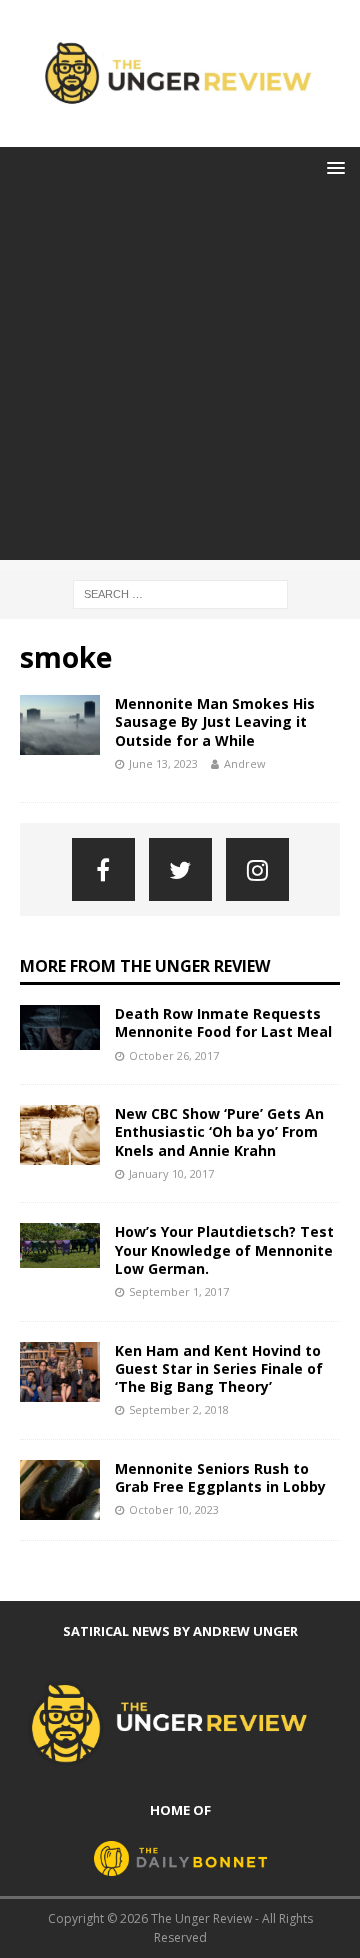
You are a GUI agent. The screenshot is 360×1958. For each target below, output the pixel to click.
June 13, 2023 (163, 763)
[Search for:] (180, 592)
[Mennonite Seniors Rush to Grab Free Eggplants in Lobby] (60, 1490)
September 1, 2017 (179, 1291)
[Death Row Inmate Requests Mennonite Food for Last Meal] (60, 1027)
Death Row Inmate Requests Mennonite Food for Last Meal (223, 1022)
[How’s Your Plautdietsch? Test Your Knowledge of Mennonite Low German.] (60, 1245)
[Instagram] (257, 869)
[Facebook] (103, 869)
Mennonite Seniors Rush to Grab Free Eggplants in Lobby (220, 1477)
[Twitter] (180, 869)
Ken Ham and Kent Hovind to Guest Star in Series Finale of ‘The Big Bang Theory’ (219, 1368)
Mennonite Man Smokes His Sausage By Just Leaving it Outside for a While (215, 721)
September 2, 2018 (179, 1409)
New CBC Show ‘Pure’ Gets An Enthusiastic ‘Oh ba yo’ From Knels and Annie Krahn (219, 1131)
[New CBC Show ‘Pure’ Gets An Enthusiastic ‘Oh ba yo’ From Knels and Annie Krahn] (60, 1135)
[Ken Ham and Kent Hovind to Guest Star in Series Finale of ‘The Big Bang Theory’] (60, 1372)
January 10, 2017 (171, 1173)
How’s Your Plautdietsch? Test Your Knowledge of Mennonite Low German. (224, 1249)
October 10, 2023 (174, 1509)
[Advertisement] (180, 380)
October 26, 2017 (174, 1055)
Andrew (245, 763)
